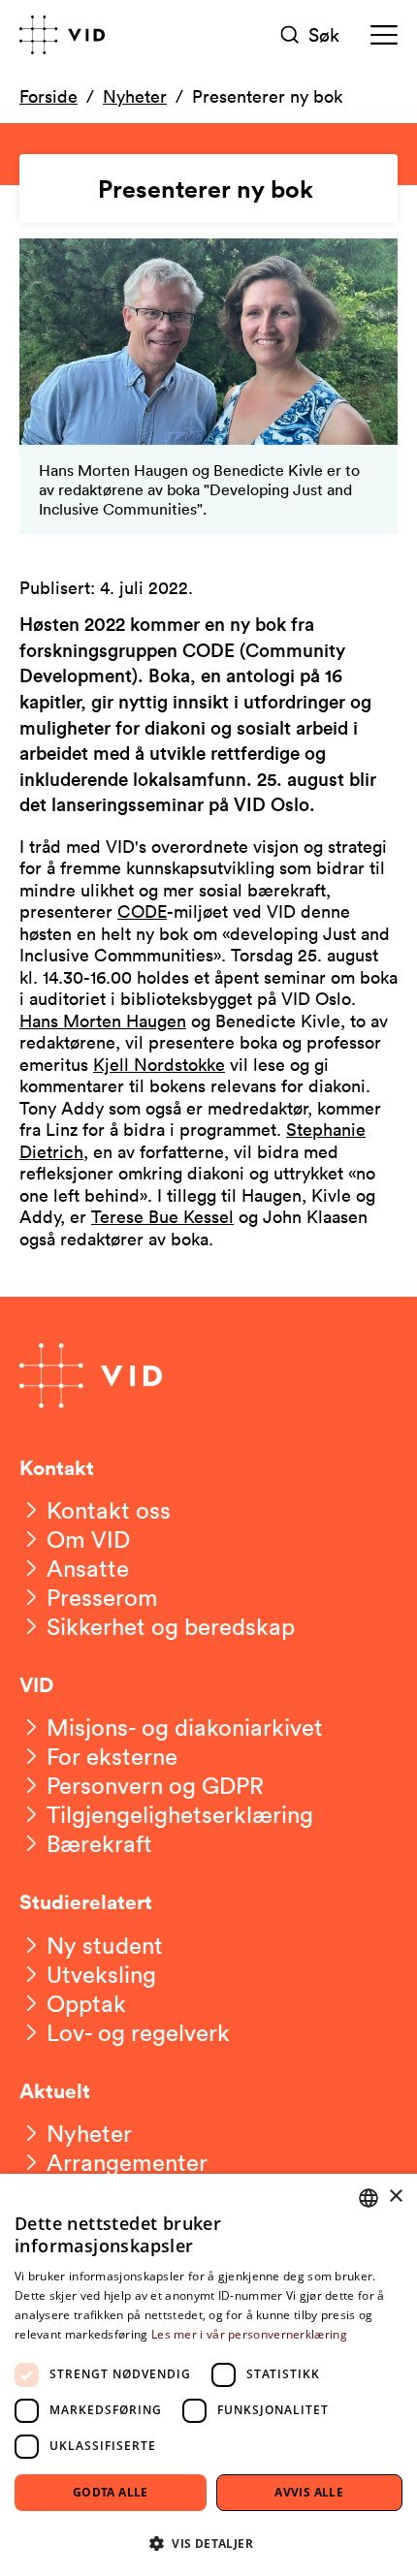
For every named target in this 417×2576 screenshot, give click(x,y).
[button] (208, 2543)
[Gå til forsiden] (62, 35)
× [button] (395, 2197)
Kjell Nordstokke (159, 1064)
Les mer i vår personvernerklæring (249, 2334)
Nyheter (135, 96)
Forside (48, 96)
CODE (142, 911)
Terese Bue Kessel (162, 1216)
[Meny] (384, 35)
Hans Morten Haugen (103, 1021)
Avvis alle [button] (309, 2492)
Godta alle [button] (111, 2492)
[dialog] (208, 2375)
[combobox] (369, 2198)
